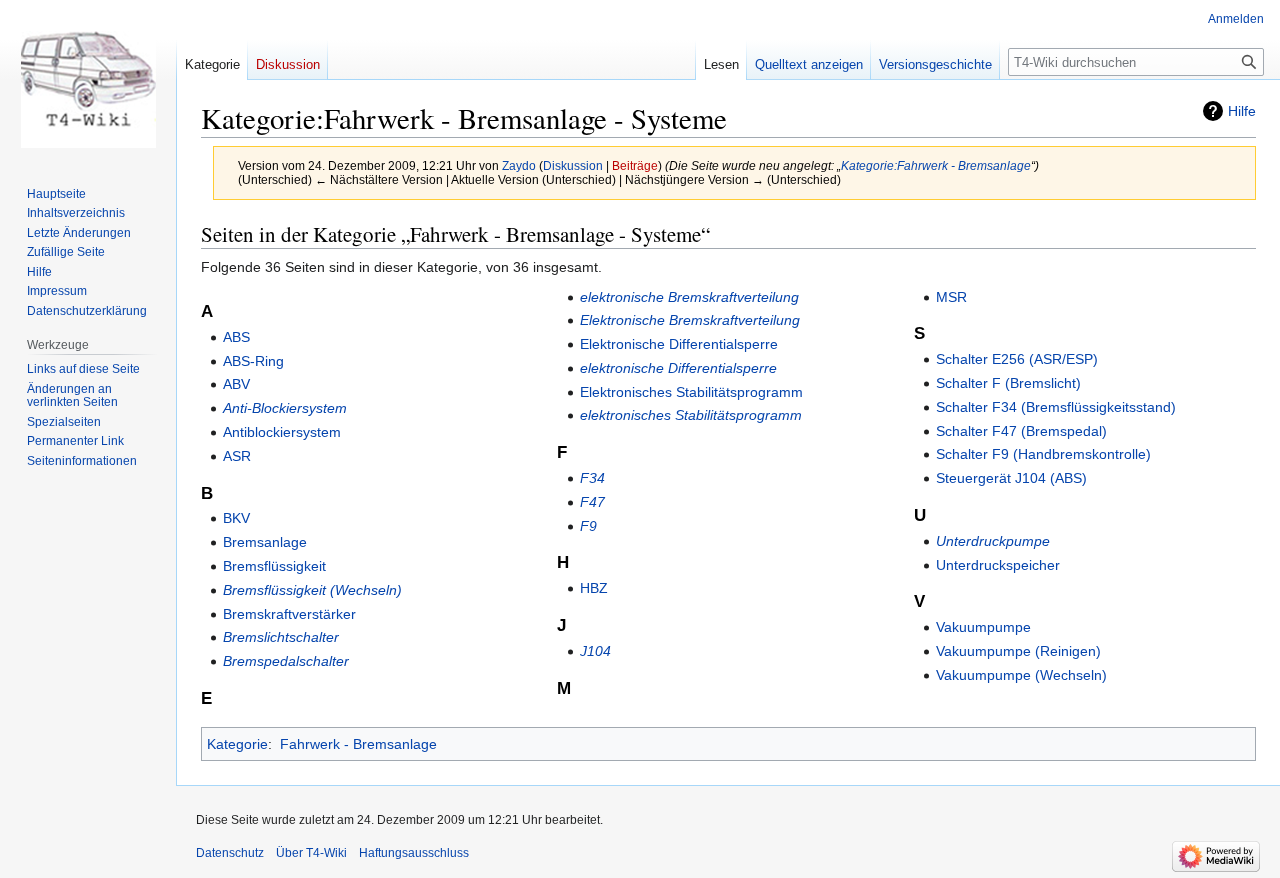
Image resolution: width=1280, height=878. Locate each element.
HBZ (594, 588)
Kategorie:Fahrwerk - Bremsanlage (936, 165)
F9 (588, 526)
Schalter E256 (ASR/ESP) (1017, 359)
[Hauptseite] (88, 80)
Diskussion (573, 165)
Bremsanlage (265, 542)
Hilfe (1242, 111)
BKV (236, 518)
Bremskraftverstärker (289, 614)
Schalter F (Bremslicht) (1008, 383)
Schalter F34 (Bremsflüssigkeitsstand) (1056, 407)
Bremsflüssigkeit (274, 566)
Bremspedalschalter (286, 661)
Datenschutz (230, 853)
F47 (592, 502)
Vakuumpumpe (983, 627)
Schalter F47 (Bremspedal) (1021, 431)
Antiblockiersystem (282, 432)
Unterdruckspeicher (998, 565)
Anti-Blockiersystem (285, 408)
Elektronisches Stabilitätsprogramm (691, 392)
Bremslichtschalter (281, 637)
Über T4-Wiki (311, 853)
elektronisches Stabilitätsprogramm (691, 415)
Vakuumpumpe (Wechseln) (1021, 675)
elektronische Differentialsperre (678, 368)
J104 (595, 651)
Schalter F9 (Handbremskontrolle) (1043, 454)
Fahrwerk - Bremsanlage (358, 744)
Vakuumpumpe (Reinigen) (1018, 651)
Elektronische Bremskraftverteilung (690, 320)
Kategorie (237, 744)
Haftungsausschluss (414, 853)
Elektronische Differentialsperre (679, 344)
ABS (236, 337)
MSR (951, 297)
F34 (592, 478)
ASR (237, 456)
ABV (236, 384)
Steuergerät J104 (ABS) (1011, 478)
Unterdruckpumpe (993, 541)
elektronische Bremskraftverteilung (689, 297)
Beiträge (635, 165)
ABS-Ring (253, 361)
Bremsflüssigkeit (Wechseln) (312, 590)
